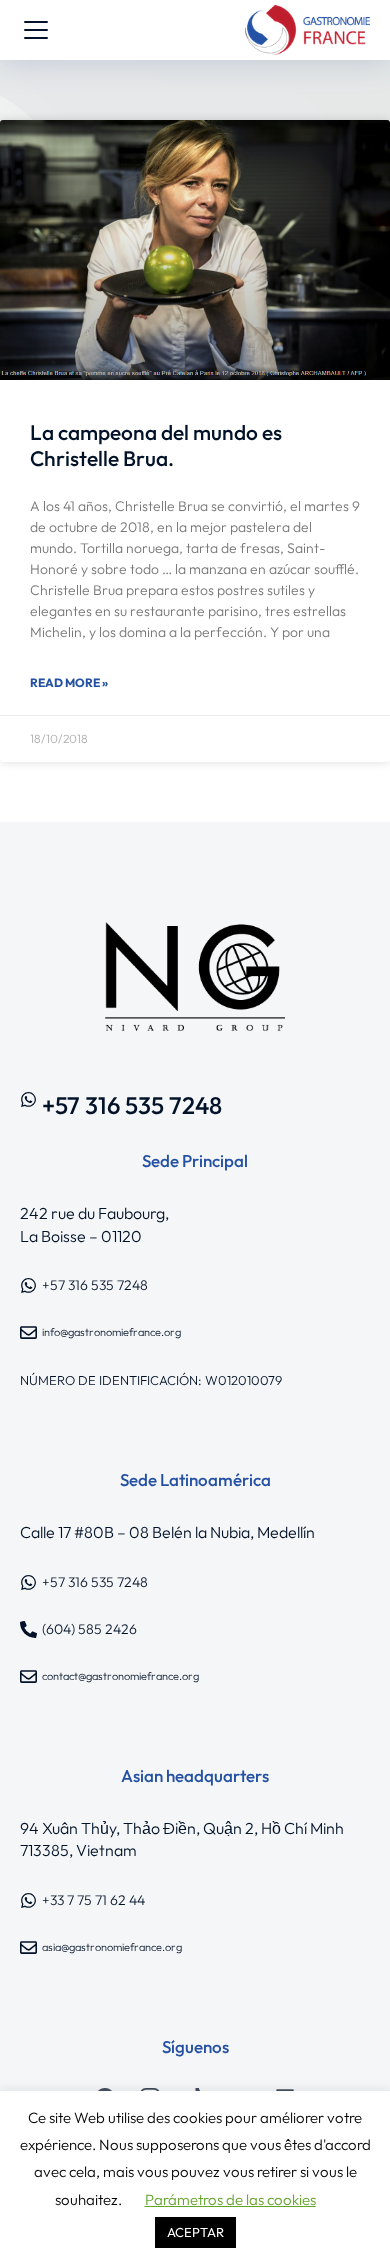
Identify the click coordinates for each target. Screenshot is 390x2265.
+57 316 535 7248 (132, 1105)
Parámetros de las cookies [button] (230, 2199)
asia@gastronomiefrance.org (112, 1947)
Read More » (69, 682)
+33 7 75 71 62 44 (93, 1900)
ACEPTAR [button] (195, 2232)
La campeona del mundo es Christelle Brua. (156, 444)
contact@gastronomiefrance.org (120, 1676)
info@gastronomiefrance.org (111, 1332)
